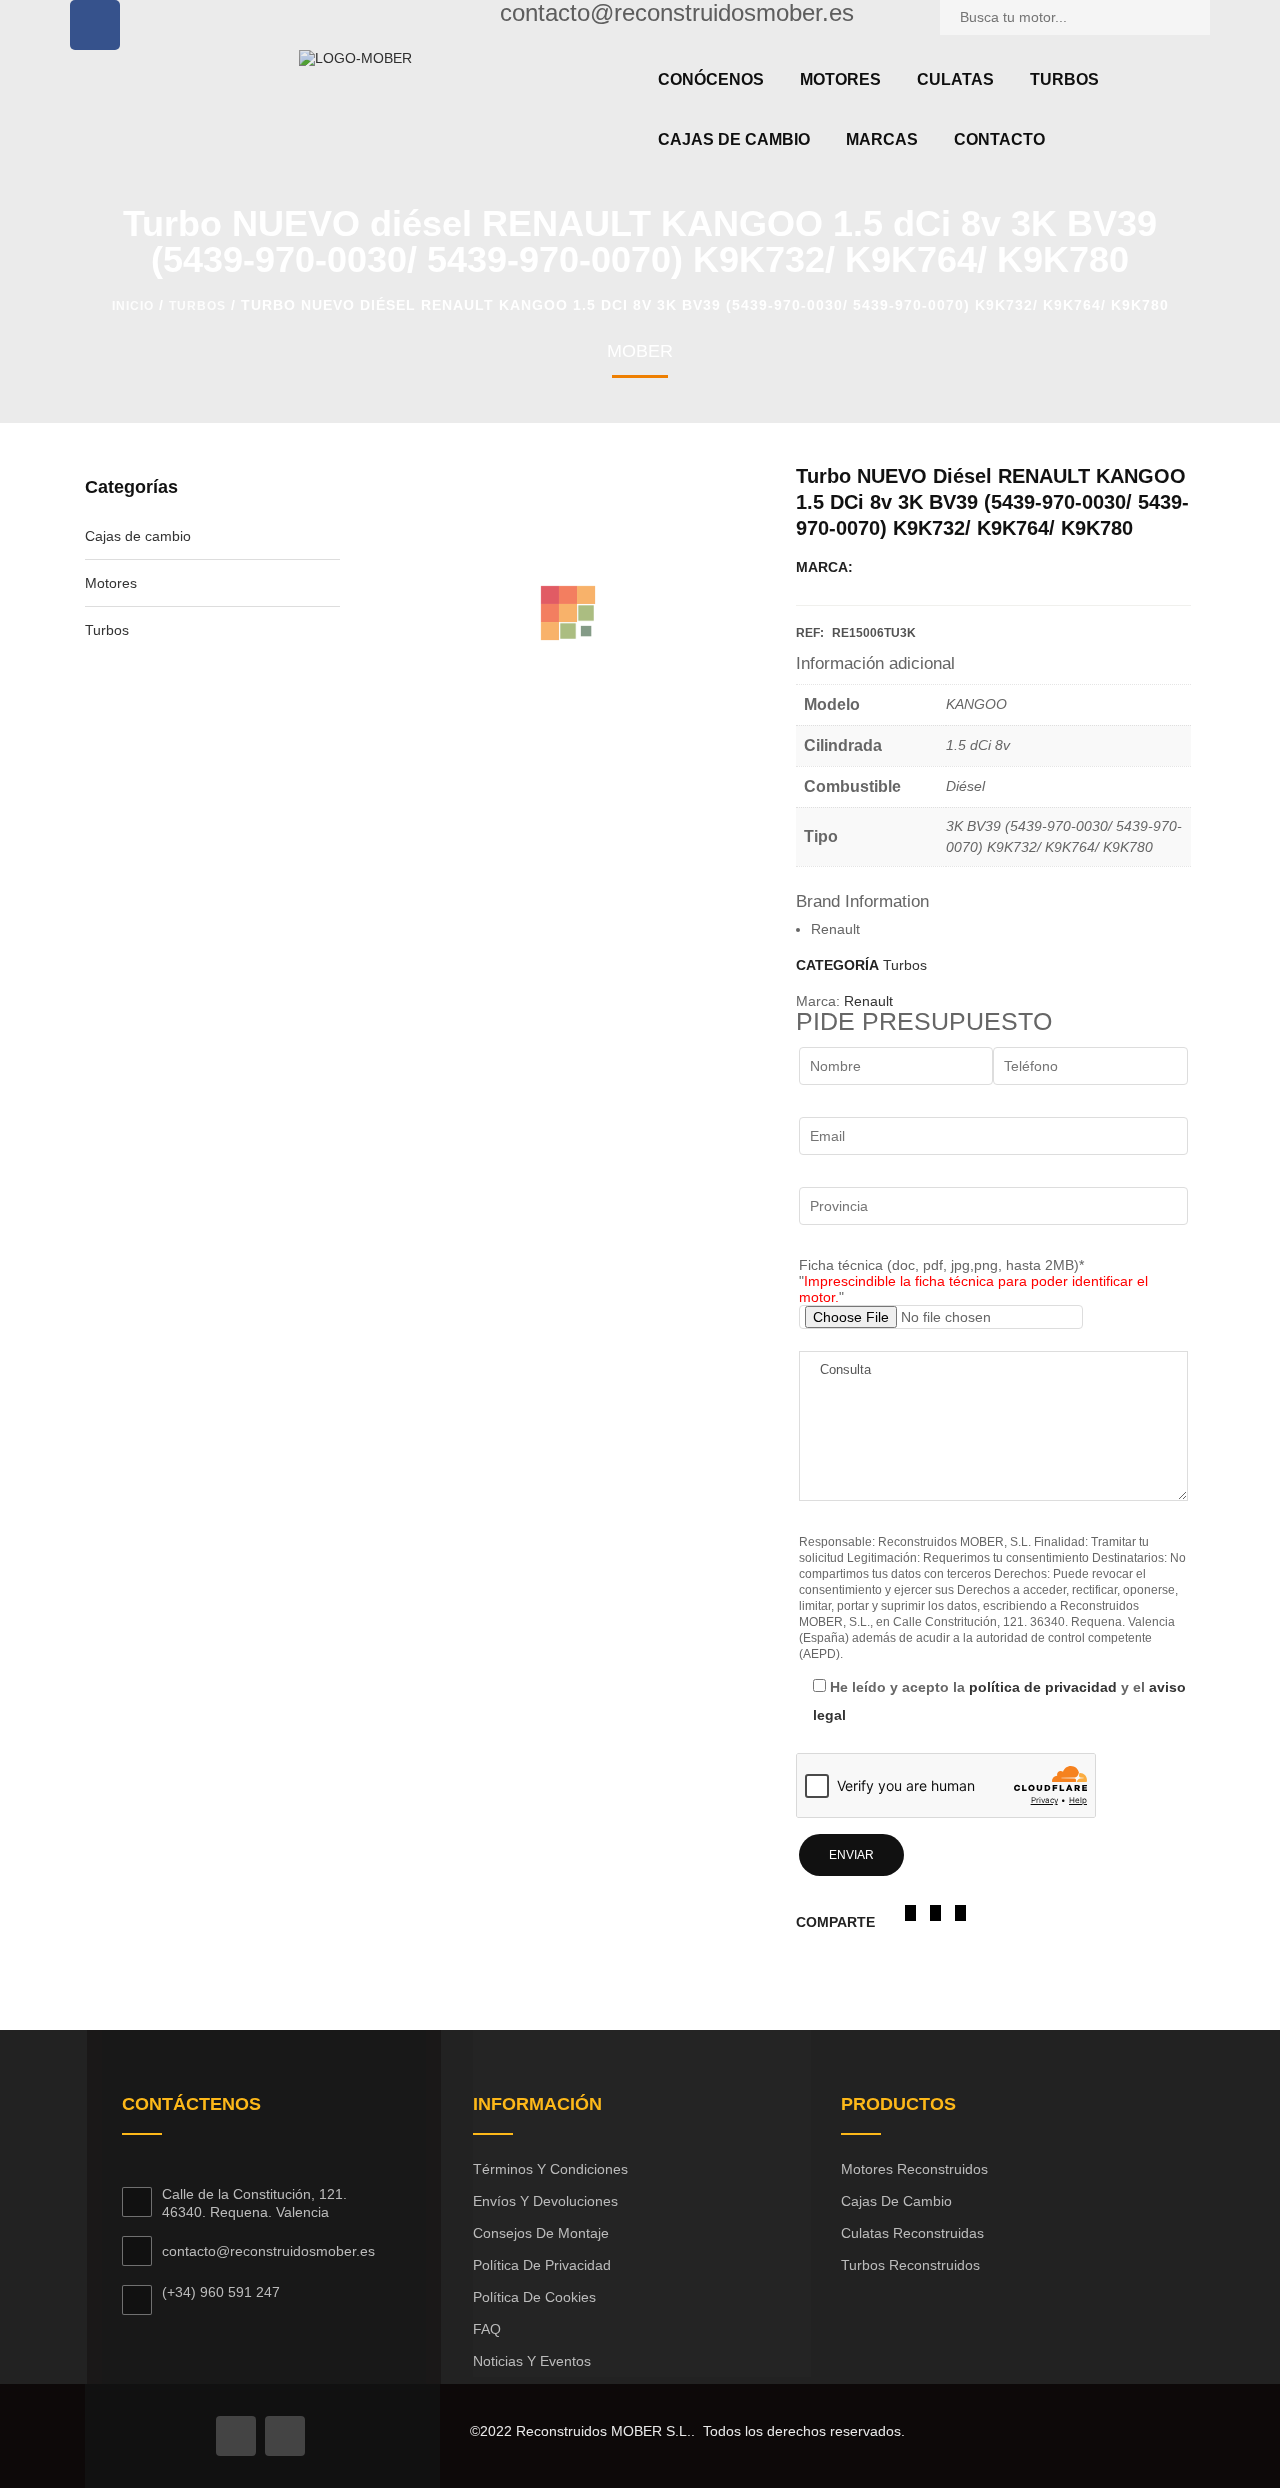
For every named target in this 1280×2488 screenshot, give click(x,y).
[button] (910, 1913)
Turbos (197, 306)
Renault (868, 1001)
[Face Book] (236, 2436)
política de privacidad (1043, 1687)
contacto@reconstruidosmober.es (268, 2251)
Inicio (133, 306)
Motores (111, 583)
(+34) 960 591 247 (221, 2292)
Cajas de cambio (138, 536)
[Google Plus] (285, 2436)
